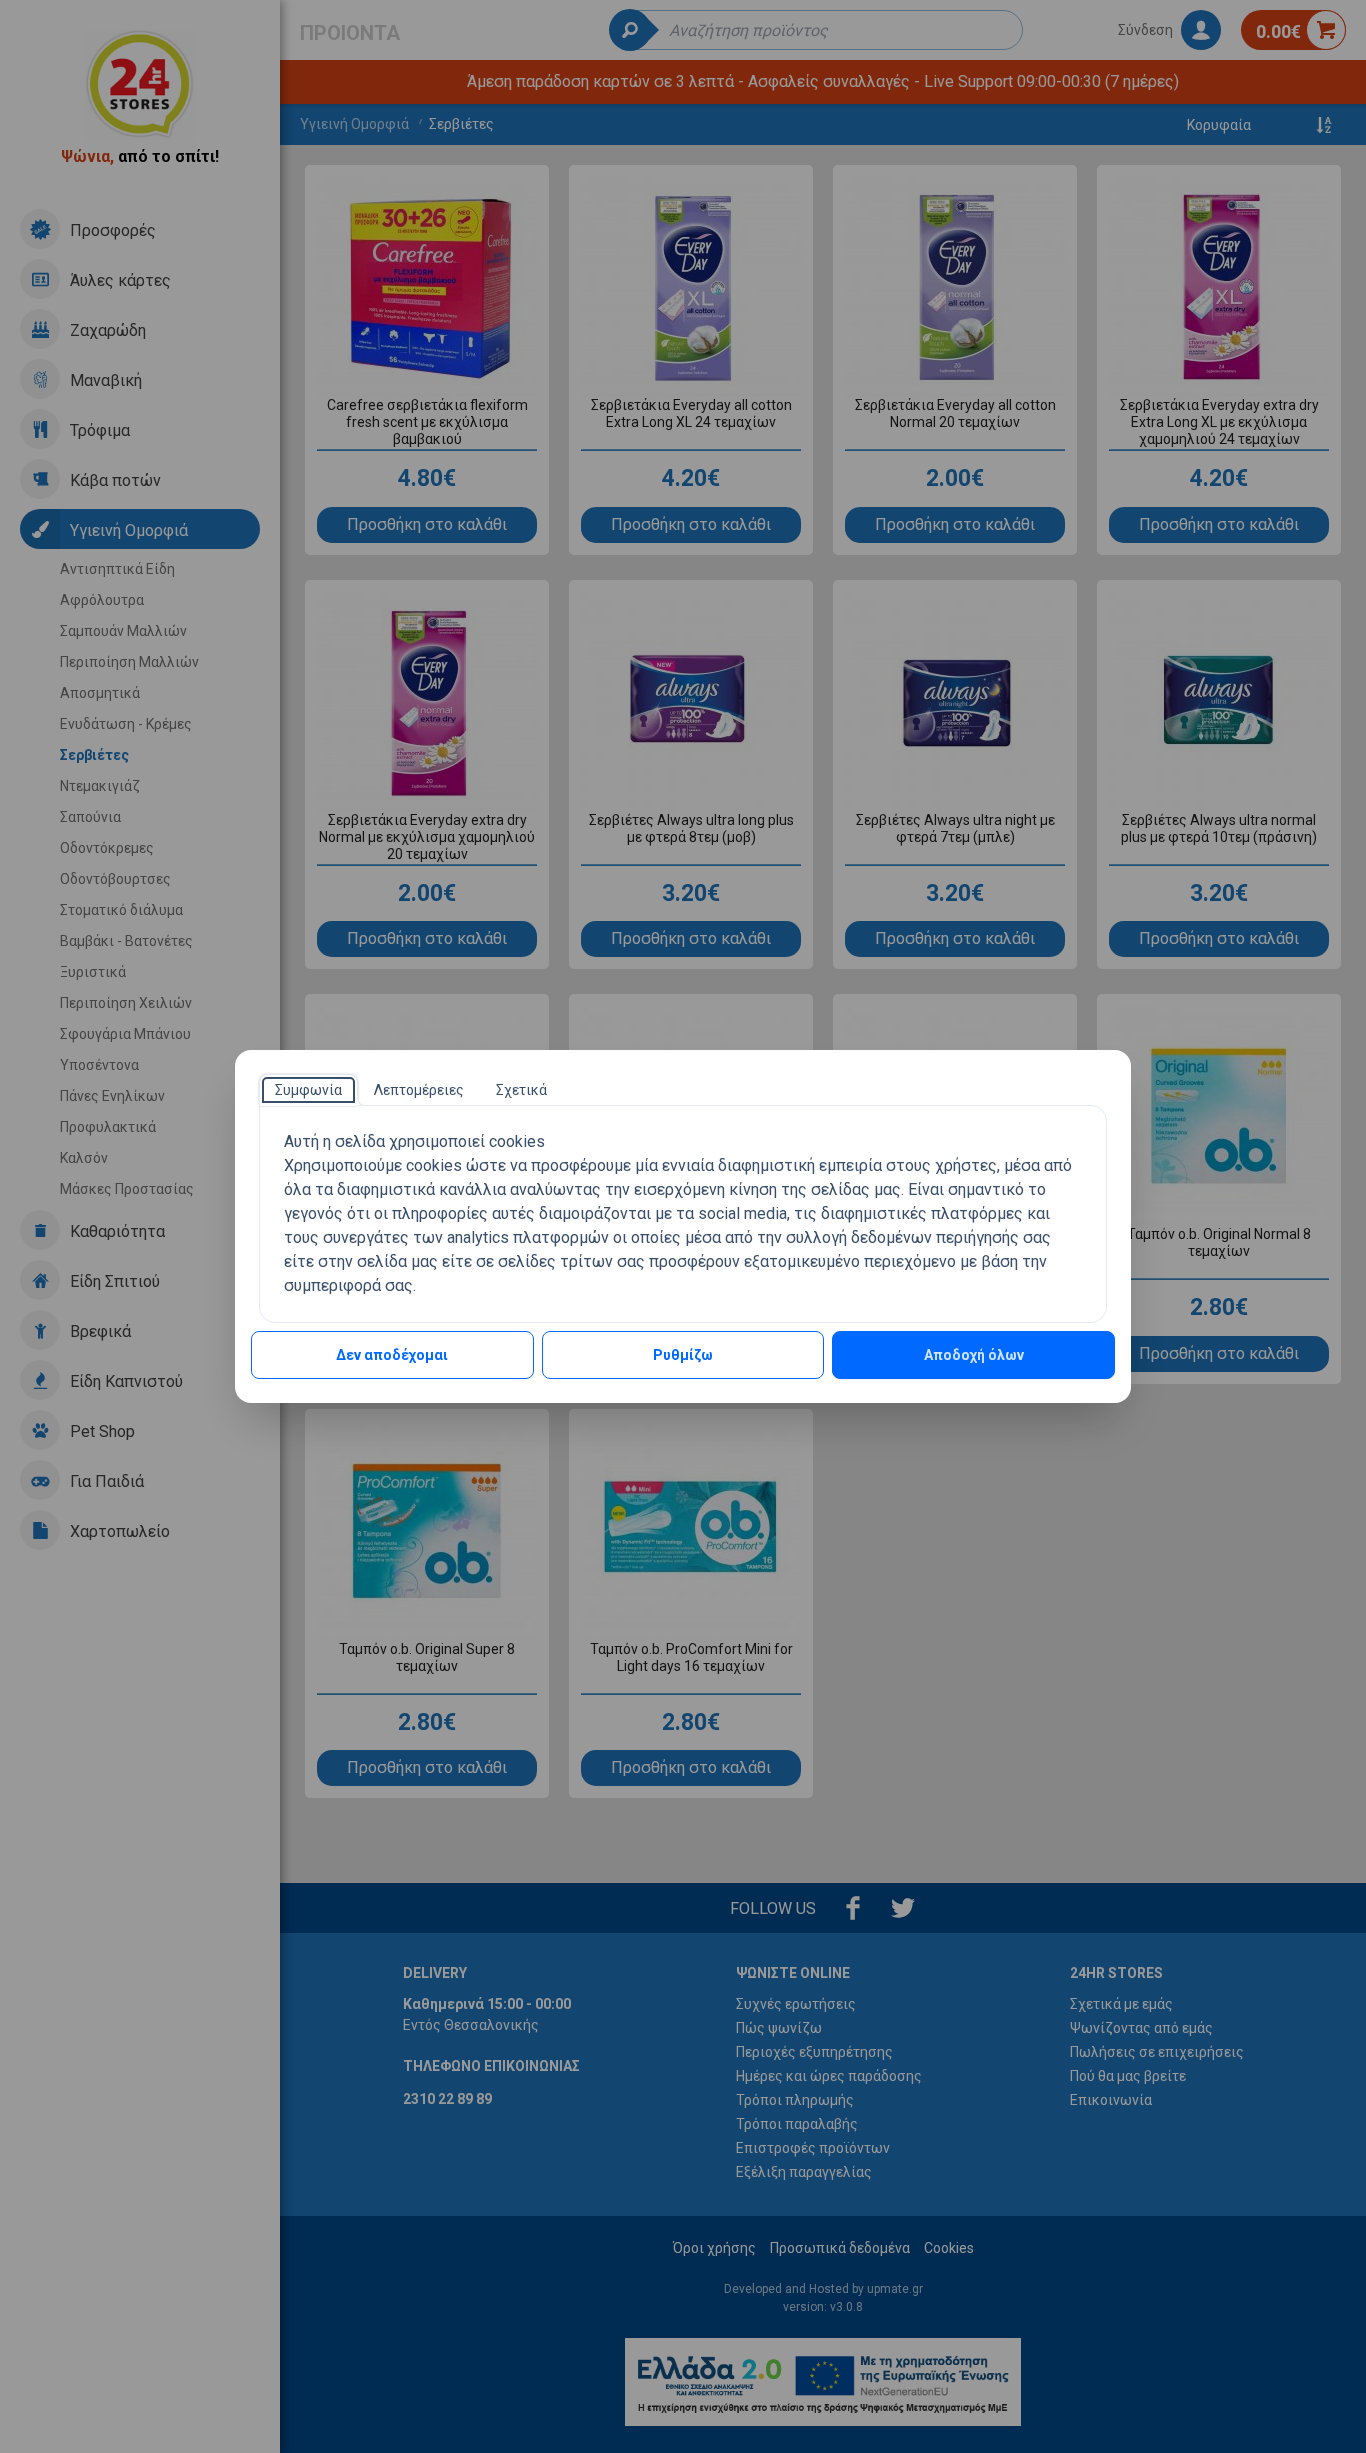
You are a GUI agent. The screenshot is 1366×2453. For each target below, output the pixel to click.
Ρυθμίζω (683, 1355)
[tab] (308, 1090)
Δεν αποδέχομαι (392, 1355)
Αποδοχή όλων (974, 1355)
